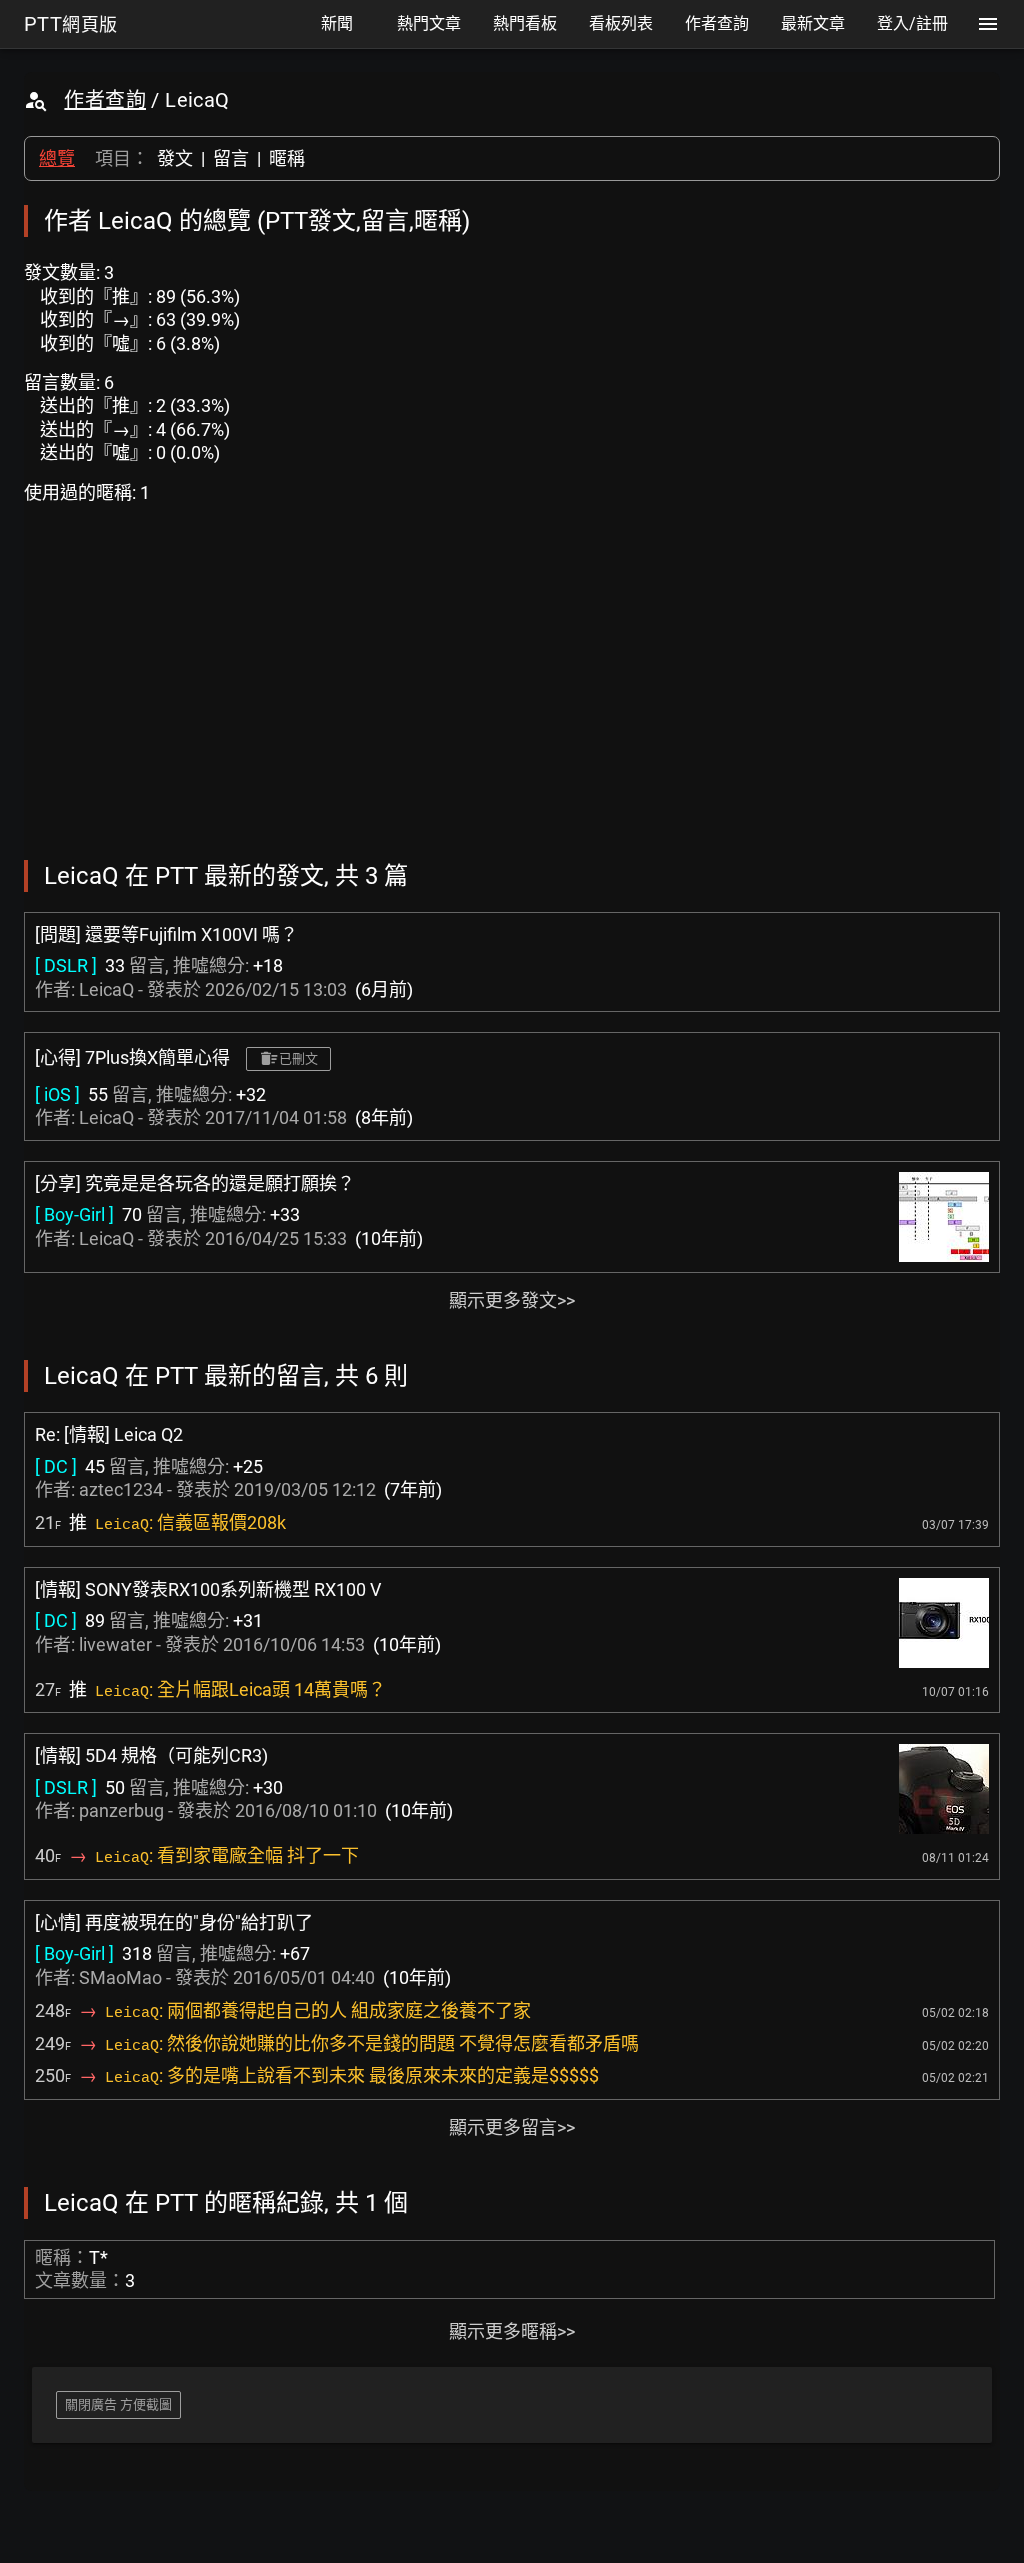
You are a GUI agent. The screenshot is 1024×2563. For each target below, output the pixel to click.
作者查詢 (105, 100)
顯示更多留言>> (512, 2127)
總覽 (57, 158)
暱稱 (287, 158)
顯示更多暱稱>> (512, 2331)
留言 (231, 158)
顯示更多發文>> (512, 1300)
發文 (175, 158)
